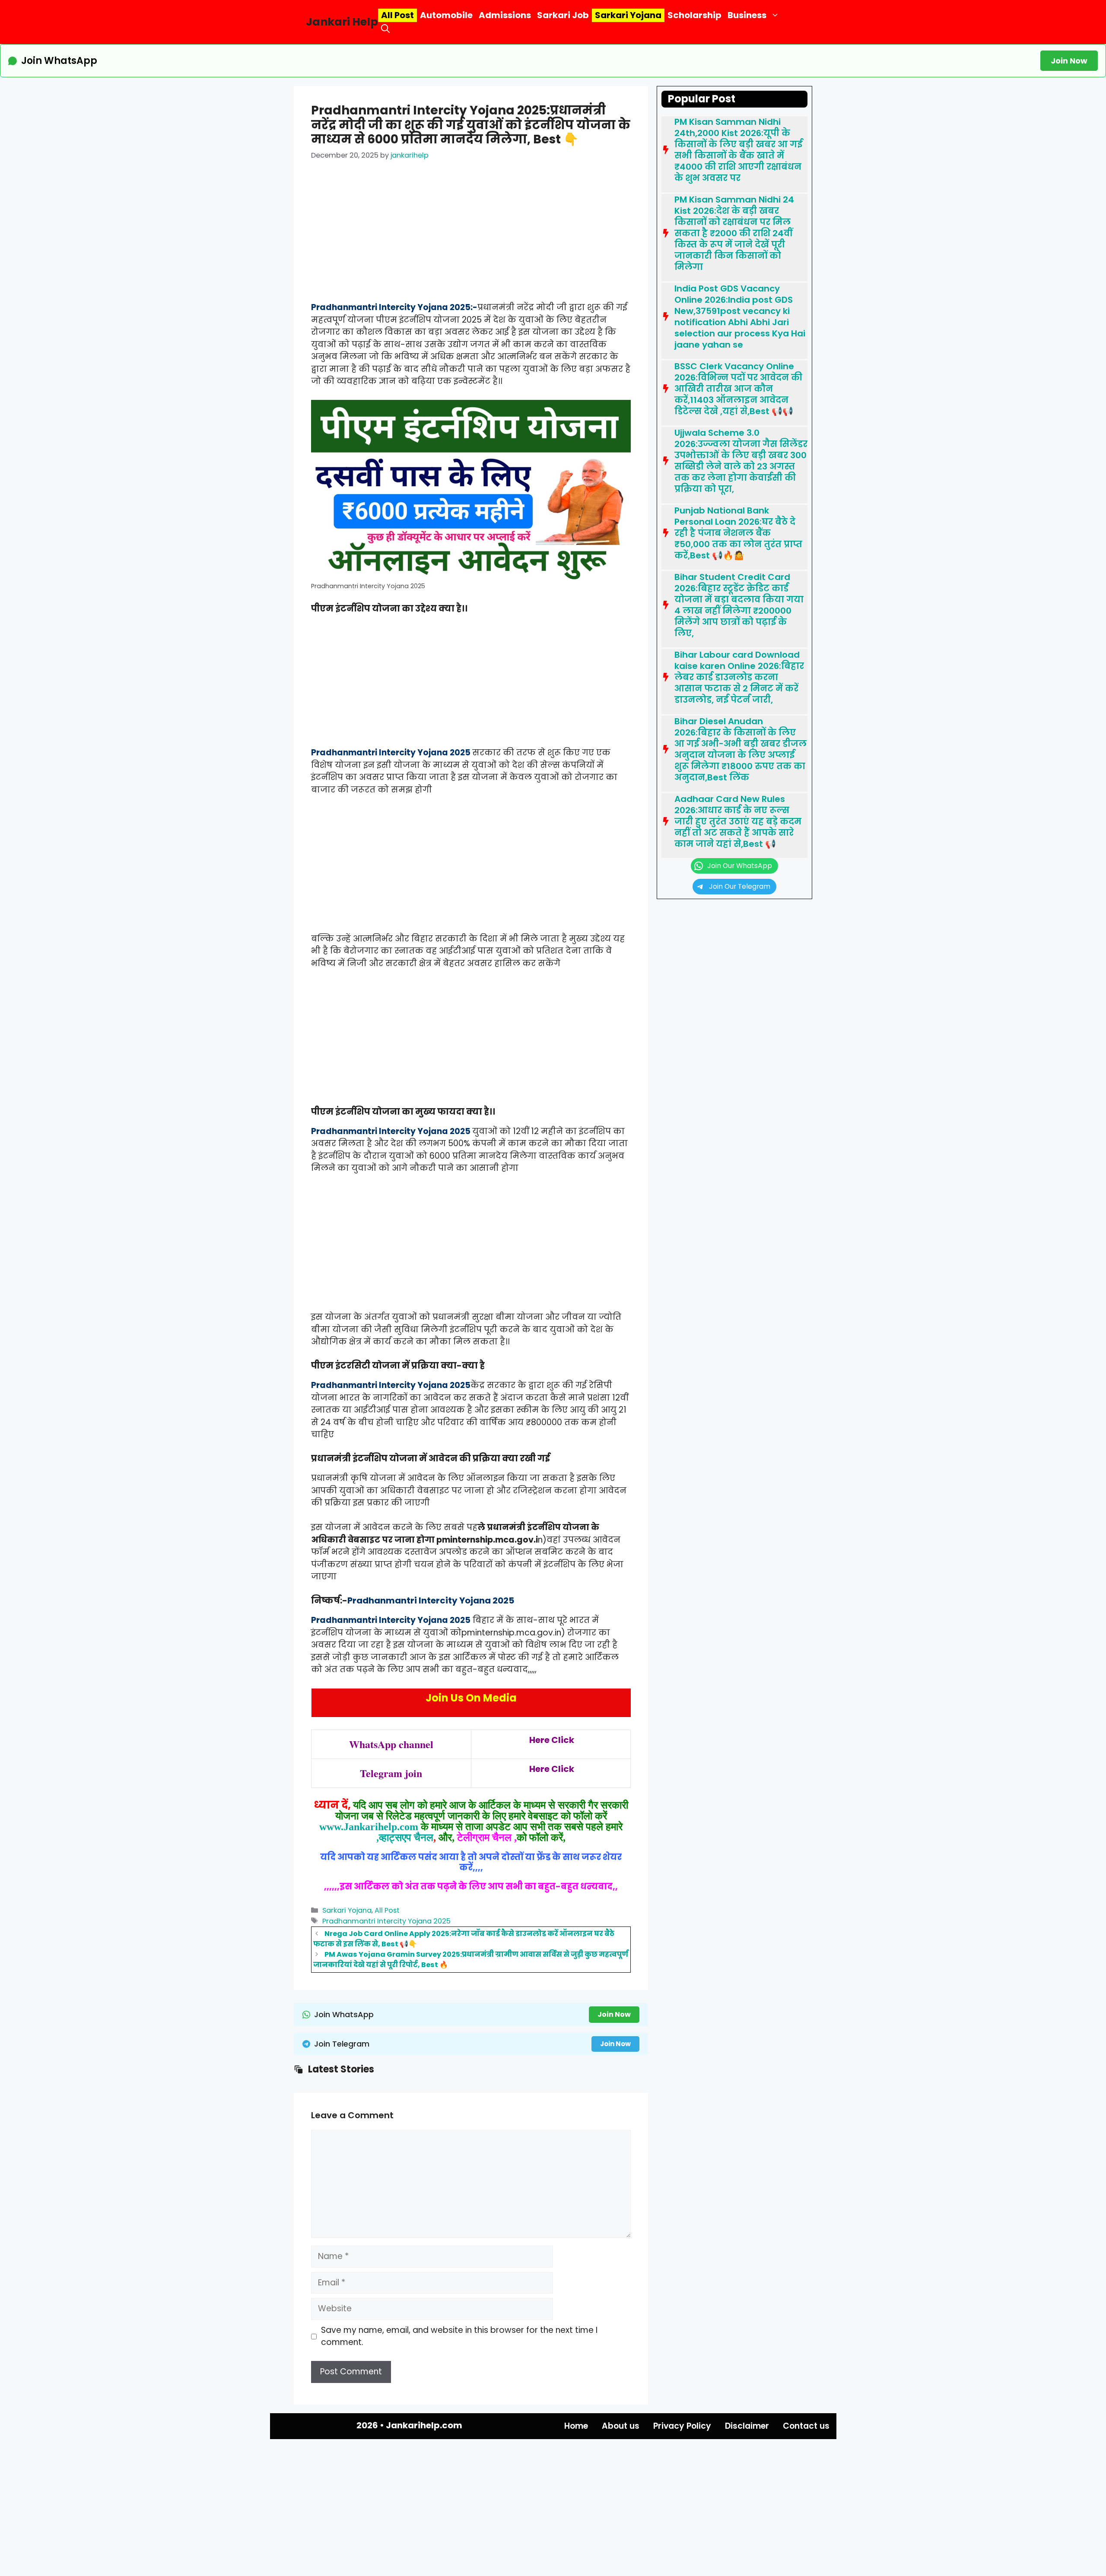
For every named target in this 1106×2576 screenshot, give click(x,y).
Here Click (552, 1740)
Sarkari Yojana (628, 15)
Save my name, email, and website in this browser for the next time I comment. (459, 2336)
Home (576, 2426)
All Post (397, 15)
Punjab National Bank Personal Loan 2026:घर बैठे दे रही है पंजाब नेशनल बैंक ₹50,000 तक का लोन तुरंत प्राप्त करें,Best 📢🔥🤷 (738, 533)
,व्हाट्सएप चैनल (405, 1838)
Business (747, 15)
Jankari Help (342, 22)
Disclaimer (747, 2426)
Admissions (505, 15)
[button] (385, 29)
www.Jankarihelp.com (369, 1827)
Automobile (446, 15)
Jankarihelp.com (424, 2425)
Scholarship (694, 15)
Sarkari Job (563, 15)
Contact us (806, 2426)
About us (621, 2426)
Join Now (1069, 61)
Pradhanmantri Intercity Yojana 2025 (386, 1921)
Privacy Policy (682, 2426)
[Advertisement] (471, 238)
